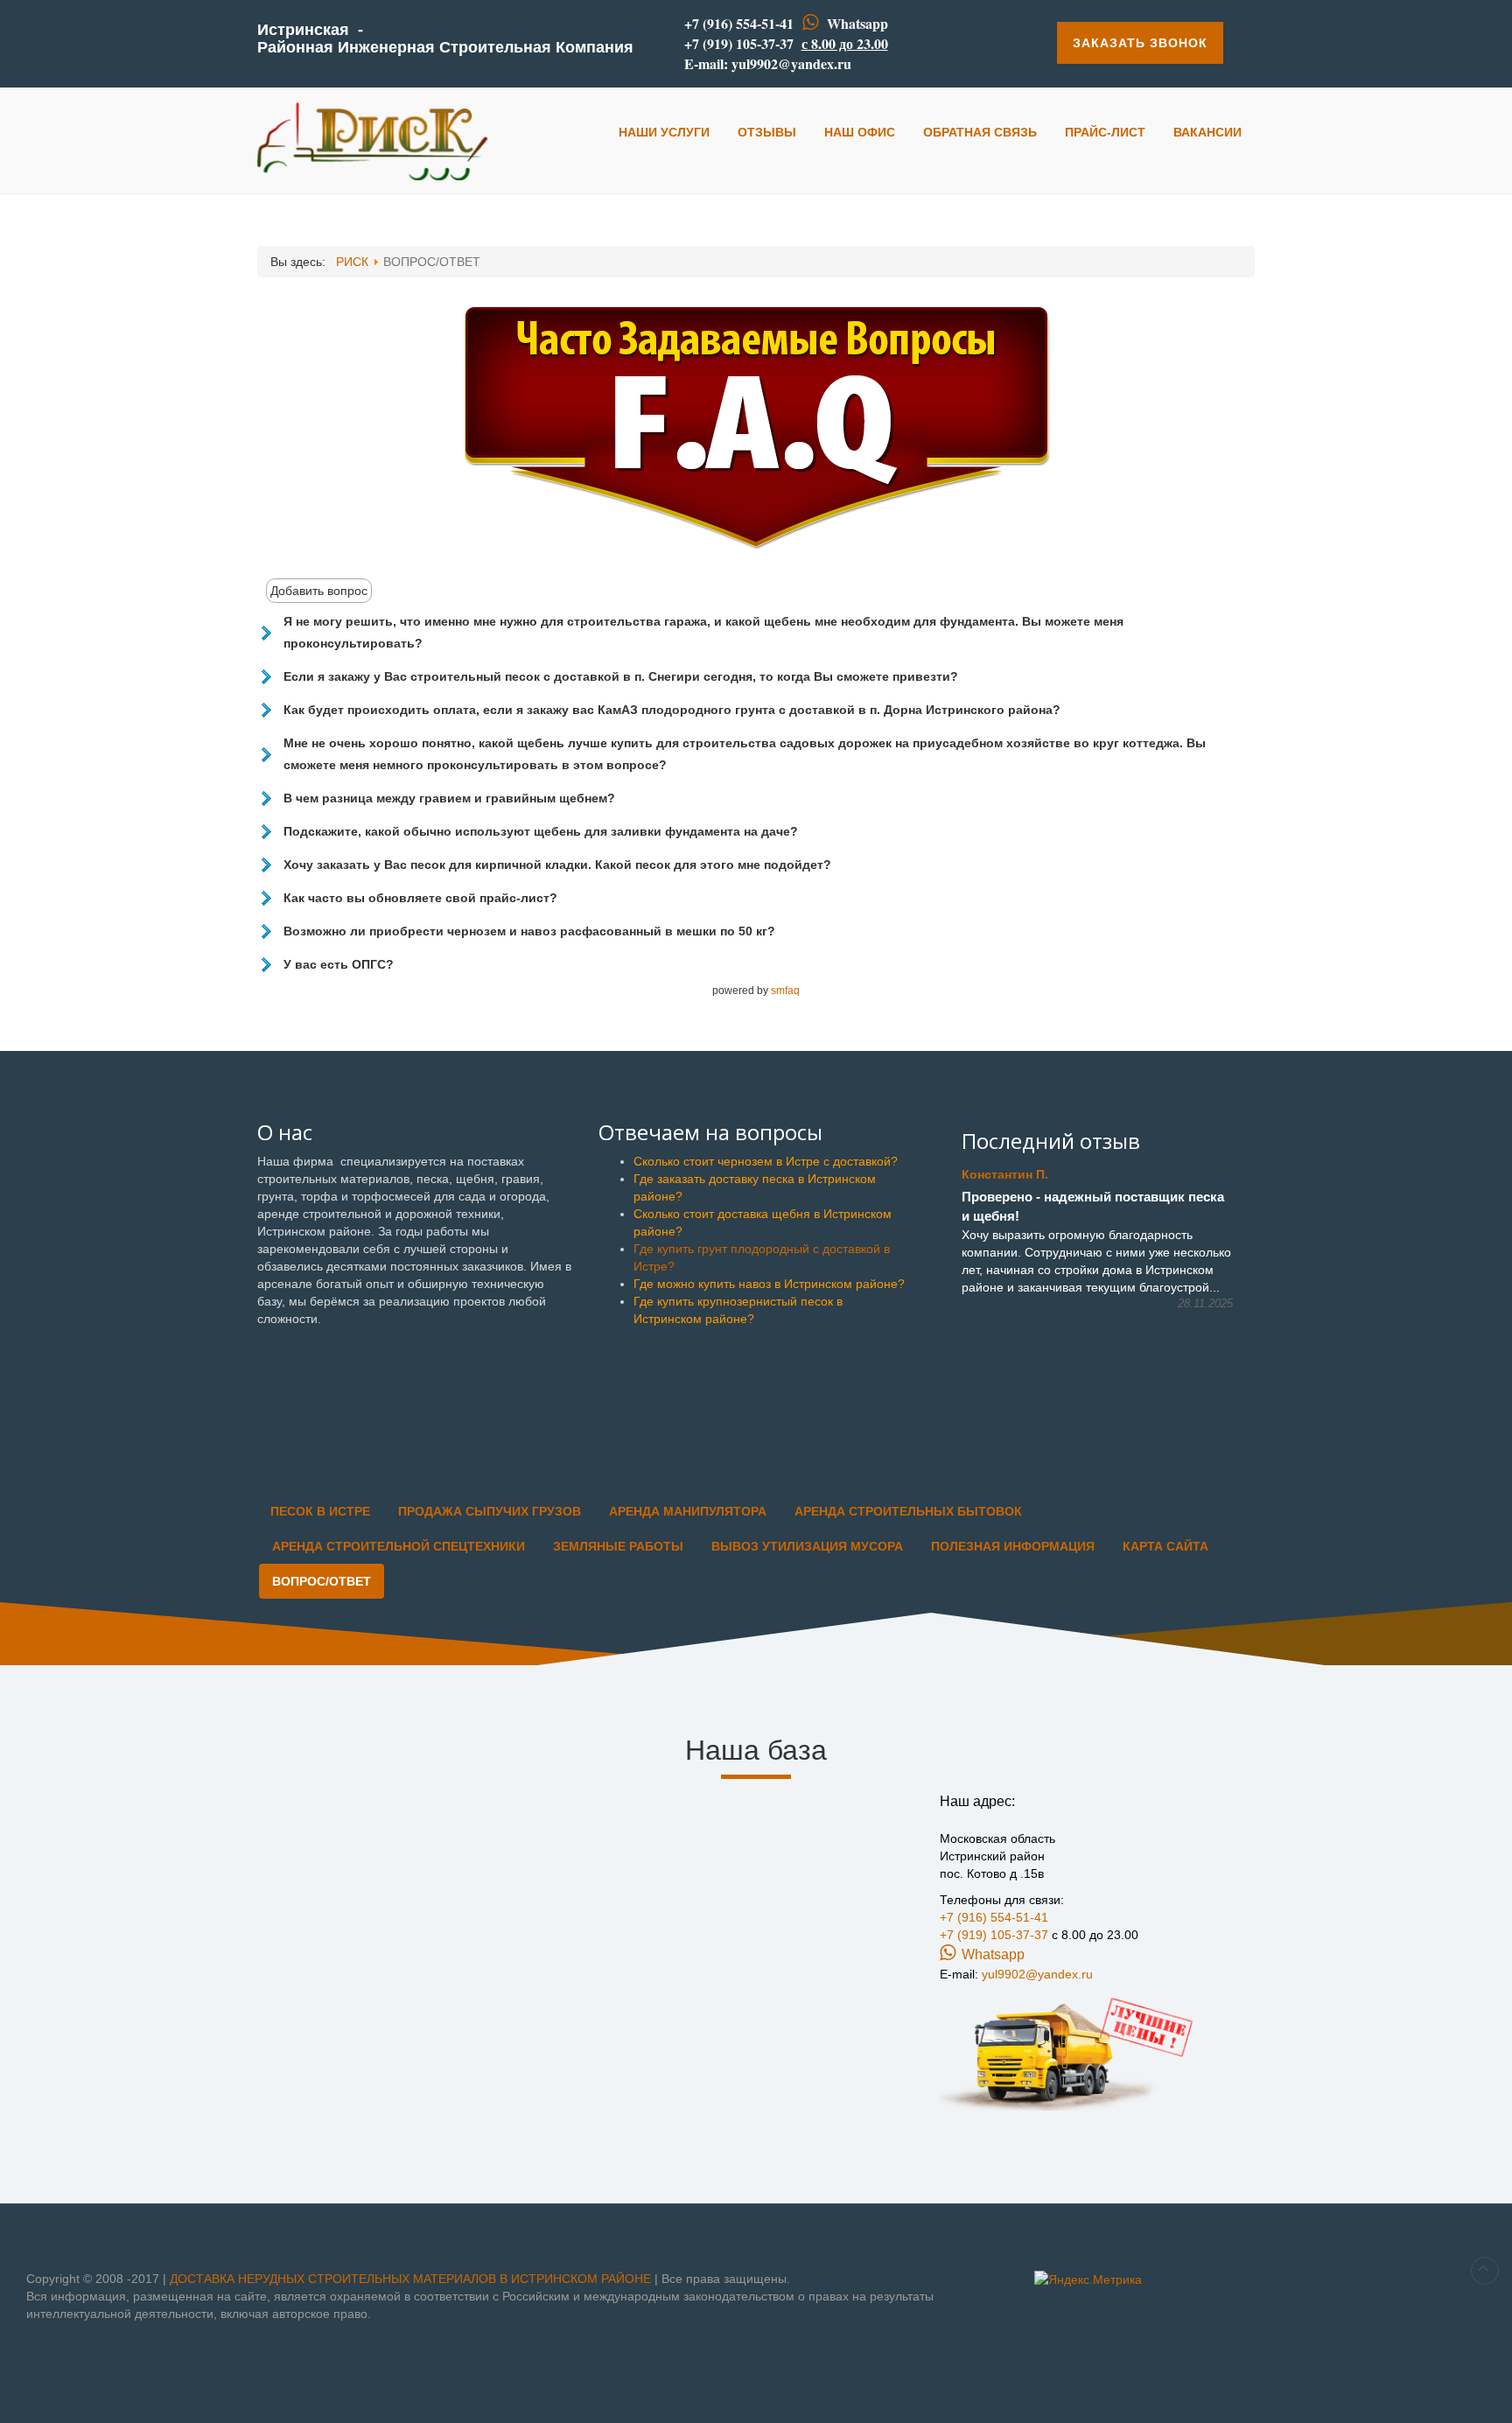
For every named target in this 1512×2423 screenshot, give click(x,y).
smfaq (785, 990)
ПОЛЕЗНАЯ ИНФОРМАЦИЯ (1013, 1546)
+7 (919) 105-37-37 (739, 43)
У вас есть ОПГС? (339, 964)
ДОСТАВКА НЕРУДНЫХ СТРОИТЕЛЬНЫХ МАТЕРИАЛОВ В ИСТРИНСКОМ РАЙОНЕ (412, 2279)
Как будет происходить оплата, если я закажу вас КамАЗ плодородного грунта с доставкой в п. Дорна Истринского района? (672, 710)
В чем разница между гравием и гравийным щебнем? (449, 798)
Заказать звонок (1140, 43)
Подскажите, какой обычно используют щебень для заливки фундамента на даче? (541, 831)
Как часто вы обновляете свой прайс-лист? (420, 898)
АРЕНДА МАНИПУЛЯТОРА (688, 1511)
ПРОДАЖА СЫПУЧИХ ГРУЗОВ (490, 1511)
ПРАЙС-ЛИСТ (1105, 132)
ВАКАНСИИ (1207, 132)
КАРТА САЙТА (1165, 1546)
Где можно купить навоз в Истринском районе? (769, 1284)
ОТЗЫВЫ (767, 132)
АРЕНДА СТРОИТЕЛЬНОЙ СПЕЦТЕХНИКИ (399, 1546)
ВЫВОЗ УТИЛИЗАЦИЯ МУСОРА (807, 1546)
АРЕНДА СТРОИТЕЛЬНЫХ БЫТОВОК (908, 1511)
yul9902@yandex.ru (791, 63)
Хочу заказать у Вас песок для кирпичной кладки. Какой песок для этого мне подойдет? (557, 865)
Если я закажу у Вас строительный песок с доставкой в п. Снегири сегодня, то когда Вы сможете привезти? (621, 676)
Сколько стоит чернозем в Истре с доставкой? (766, 1161)
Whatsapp (857, 23)
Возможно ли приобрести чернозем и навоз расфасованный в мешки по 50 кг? (529, 931)
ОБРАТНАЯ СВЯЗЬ (980, 132)
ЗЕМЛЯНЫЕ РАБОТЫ (618, 1546)
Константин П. (1005, 1174)
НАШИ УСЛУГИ (664, 132)
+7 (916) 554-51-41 (739, 23)
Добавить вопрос (319, 591)
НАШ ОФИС (860, 132)
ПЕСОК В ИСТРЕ (320, 1511)
